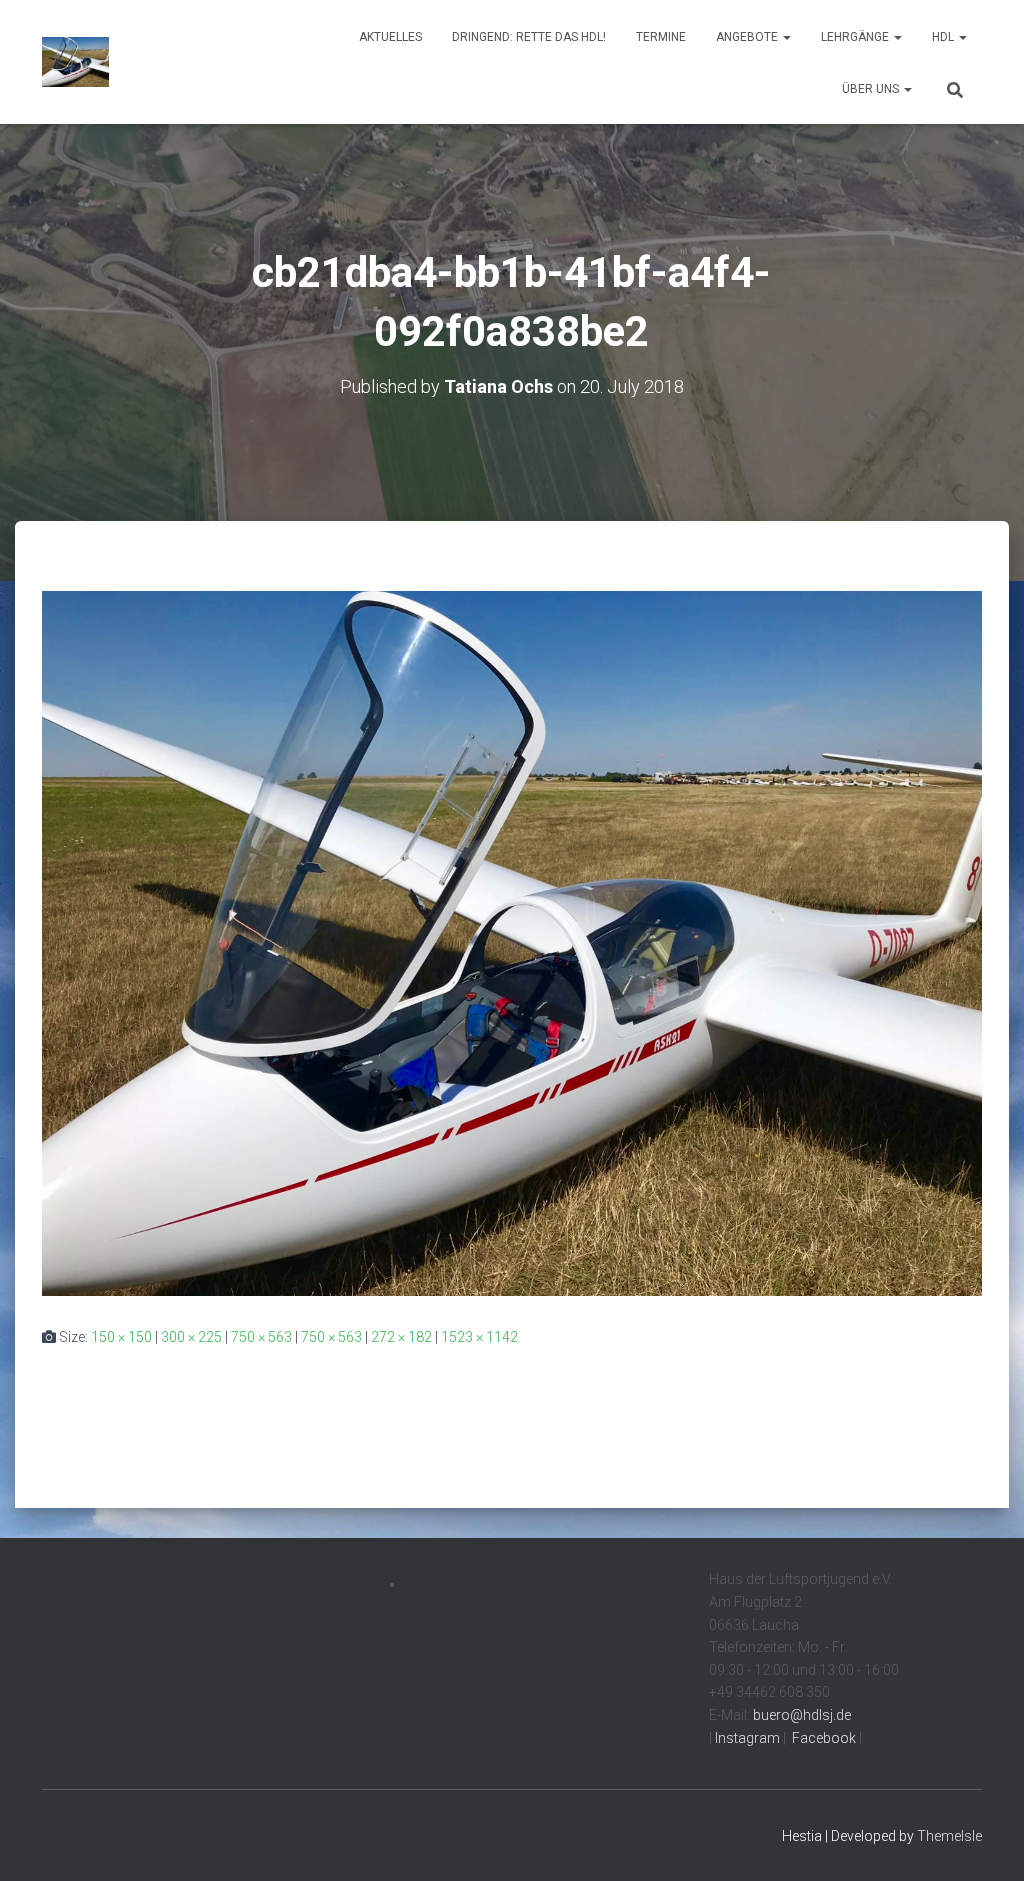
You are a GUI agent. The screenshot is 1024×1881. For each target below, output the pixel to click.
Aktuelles (390, 37)
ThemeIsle (949, 1836)
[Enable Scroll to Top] (984, 1841)
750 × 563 (261, 1337)
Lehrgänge (856, 37)
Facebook (822, 1738)
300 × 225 (191, 1337)
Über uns (872, 89)
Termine (661, 37)
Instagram (746, 1738)
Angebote (748, 37)
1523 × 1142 (479, 1337)
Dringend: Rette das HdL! (529, 37)
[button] (786, 37)
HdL (944, 37)
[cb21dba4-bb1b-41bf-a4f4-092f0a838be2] (512, 942)
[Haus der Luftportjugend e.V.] (75, 62)
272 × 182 (401, 1337)
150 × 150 (121, 1337)
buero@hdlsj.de (802, 1715)
